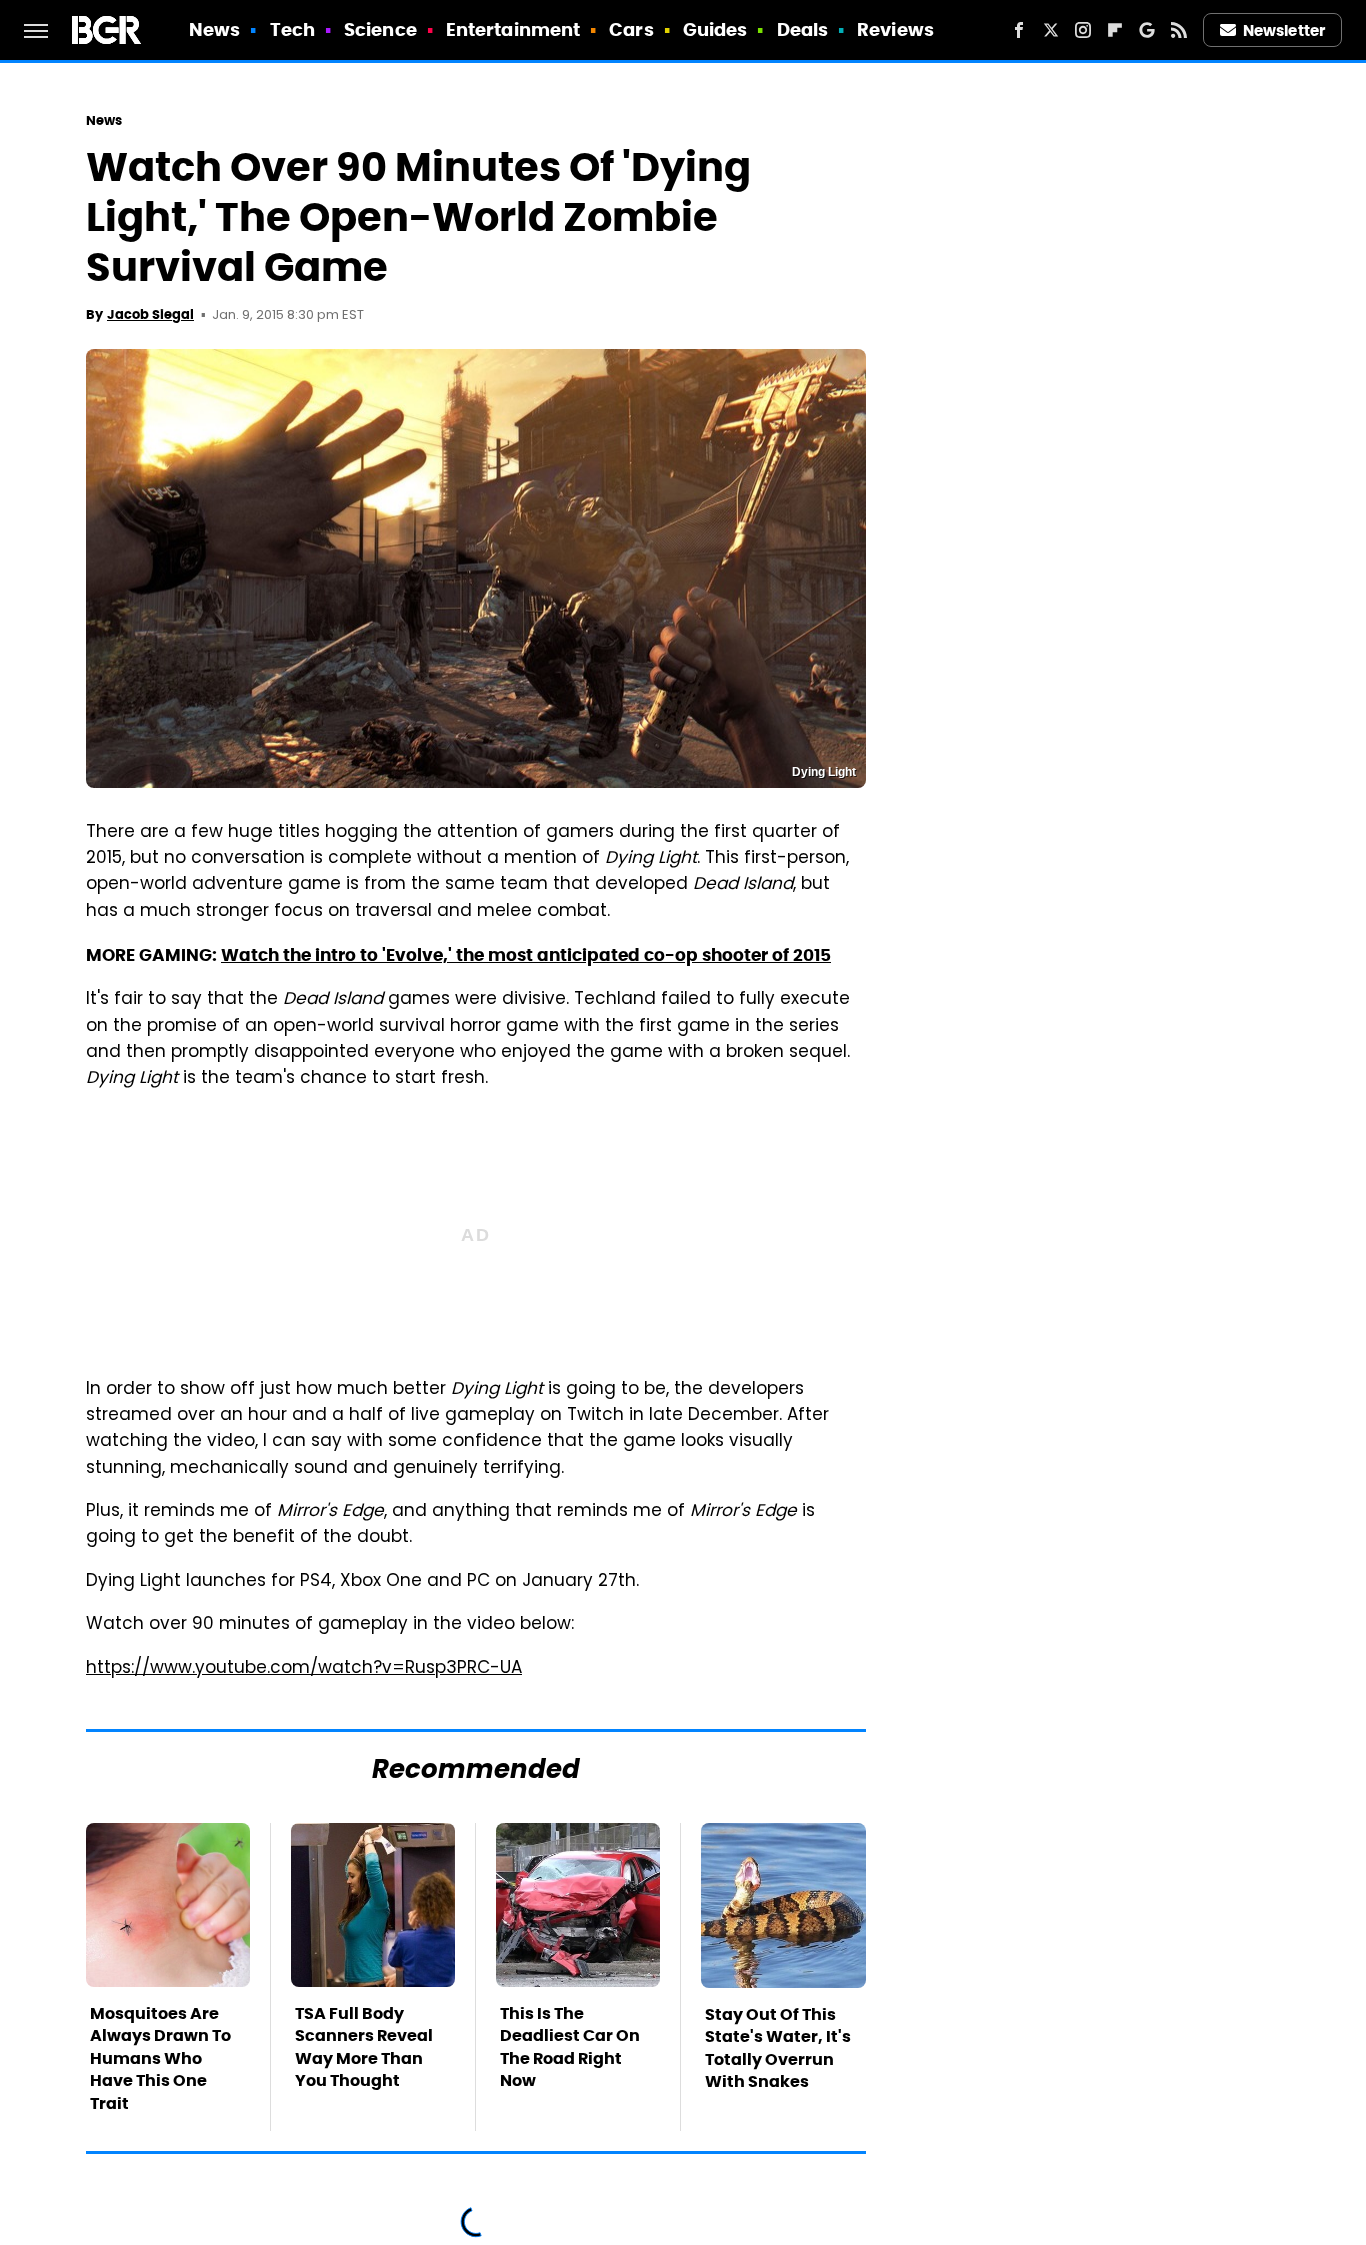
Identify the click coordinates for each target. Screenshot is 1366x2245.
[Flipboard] (1115, 30)
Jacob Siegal (150, 314)
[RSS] (1179, 30)
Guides (715, 29)
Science (380, 29)
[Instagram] (1083, 30)
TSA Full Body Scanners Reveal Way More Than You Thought (364, 2047)
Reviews (895, 29)
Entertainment (513, 29)
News (214, 29)
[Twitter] (1051, 30)
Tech (292, 29)
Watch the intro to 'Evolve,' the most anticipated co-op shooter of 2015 (526, 955)
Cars (631, 29)
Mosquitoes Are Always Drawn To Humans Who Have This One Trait (160, 2058)
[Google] (1147, 30)
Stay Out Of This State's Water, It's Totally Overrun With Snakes (778, 2048)
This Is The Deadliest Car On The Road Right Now (570, 2047)
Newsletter (1284, 30)
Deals (803, 29)
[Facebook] (1019, 30)
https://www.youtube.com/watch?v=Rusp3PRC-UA (304, 1669)
